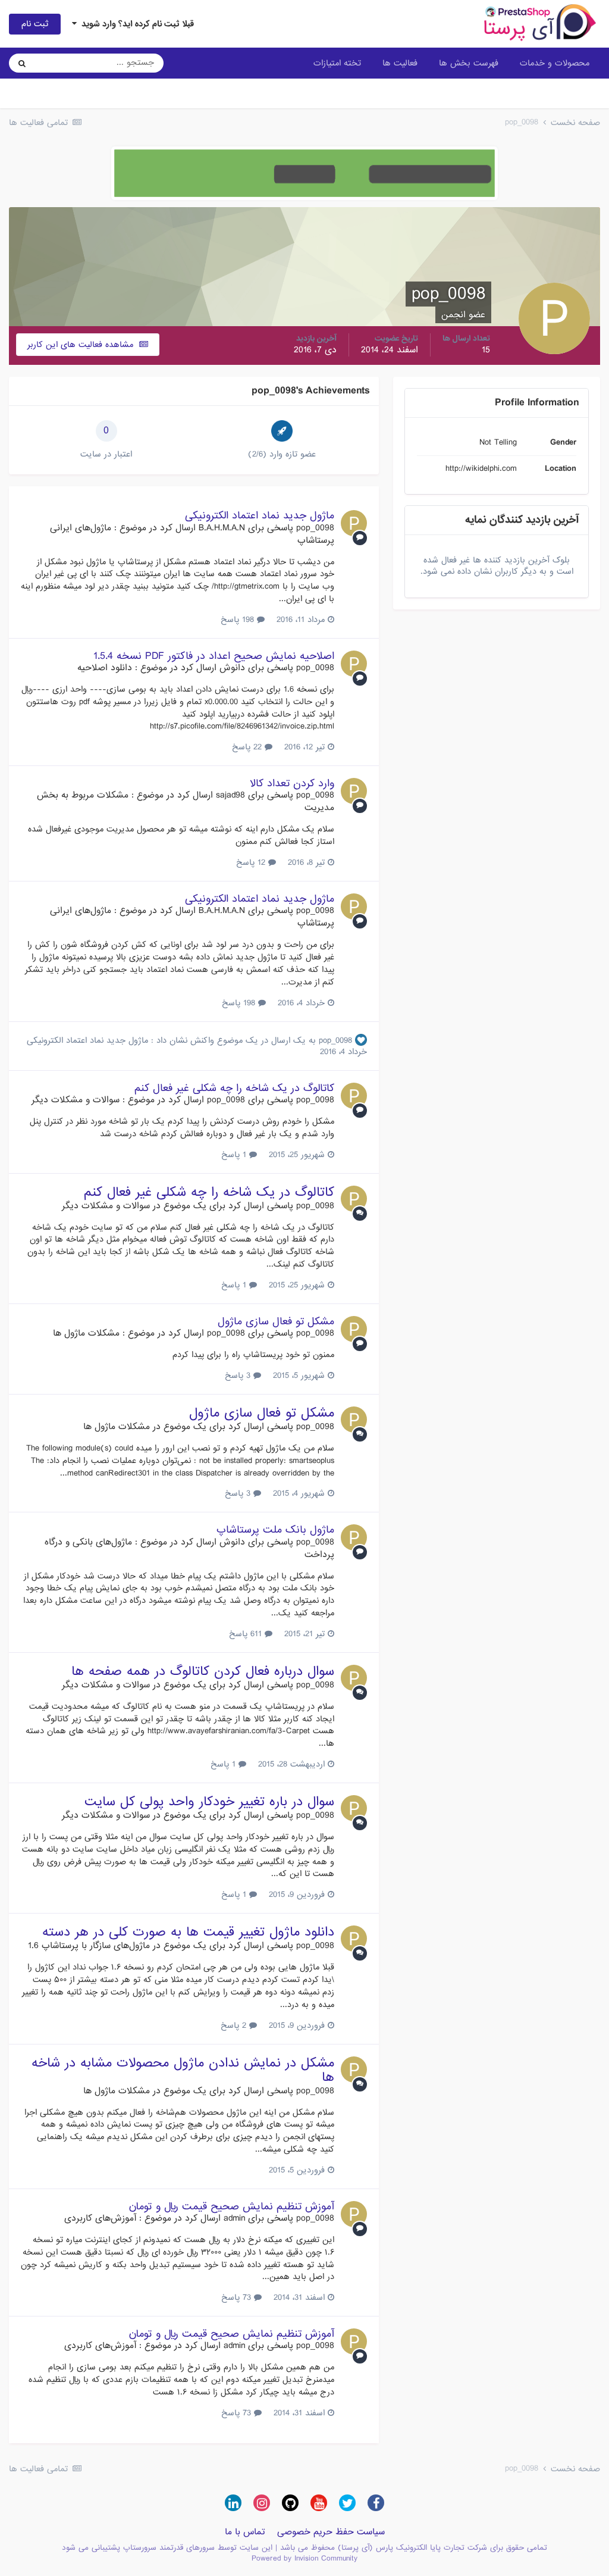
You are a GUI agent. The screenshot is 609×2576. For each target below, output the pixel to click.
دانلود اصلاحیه (105, 668)
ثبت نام (35, 24)
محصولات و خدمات (555, 63)
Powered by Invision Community (304, 2558)
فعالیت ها (400, 63)
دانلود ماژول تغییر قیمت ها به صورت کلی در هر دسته (188, 1932)
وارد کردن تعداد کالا (292, 784)
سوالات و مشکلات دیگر (76, 1100)
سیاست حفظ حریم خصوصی (331, 2532)
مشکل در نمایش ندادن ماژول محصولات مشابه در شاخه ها (183, 2070)
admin (234, 2218)
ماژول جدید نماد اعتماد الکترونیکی (260, 516)
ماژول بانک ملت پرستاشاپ (275, 1530)
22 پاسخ (248, 747)
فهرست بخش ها (469, 63)
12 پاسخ (252, 862)
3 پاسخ (239, 1375)
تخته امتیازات (337, 63)
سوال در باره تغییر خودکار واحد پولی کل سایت (209, 1802)
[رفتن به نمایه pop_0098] (354, 523)
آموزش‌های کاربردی (100, 2218)
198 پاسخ (239, 620)
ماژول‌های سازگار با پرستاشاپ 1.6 (89, 1946)
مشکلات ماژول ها (86, 1333)
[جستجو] (22, 63)
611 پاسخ (247, 1634)
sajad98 (230, 795)
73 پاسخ (238, 2297)
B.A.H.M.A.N (222, 528)
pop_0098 (315, 528)
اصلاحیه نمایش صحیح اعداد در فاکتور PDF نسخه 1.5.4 (214, 656)
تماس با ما (245, 2532)
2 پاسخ (235, 2025)
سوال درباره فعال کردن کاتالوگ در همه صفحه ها (203, 1672)
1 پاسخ (235, 1155)
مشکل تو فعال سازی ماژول (276, 1322)
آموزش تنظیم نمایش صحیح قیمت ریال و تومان (231, 2207)
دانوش (232, 668)
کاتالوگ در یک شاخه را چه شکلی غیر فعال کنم (234, 1088)
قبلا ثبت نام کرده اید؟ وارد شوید (135, 24)
